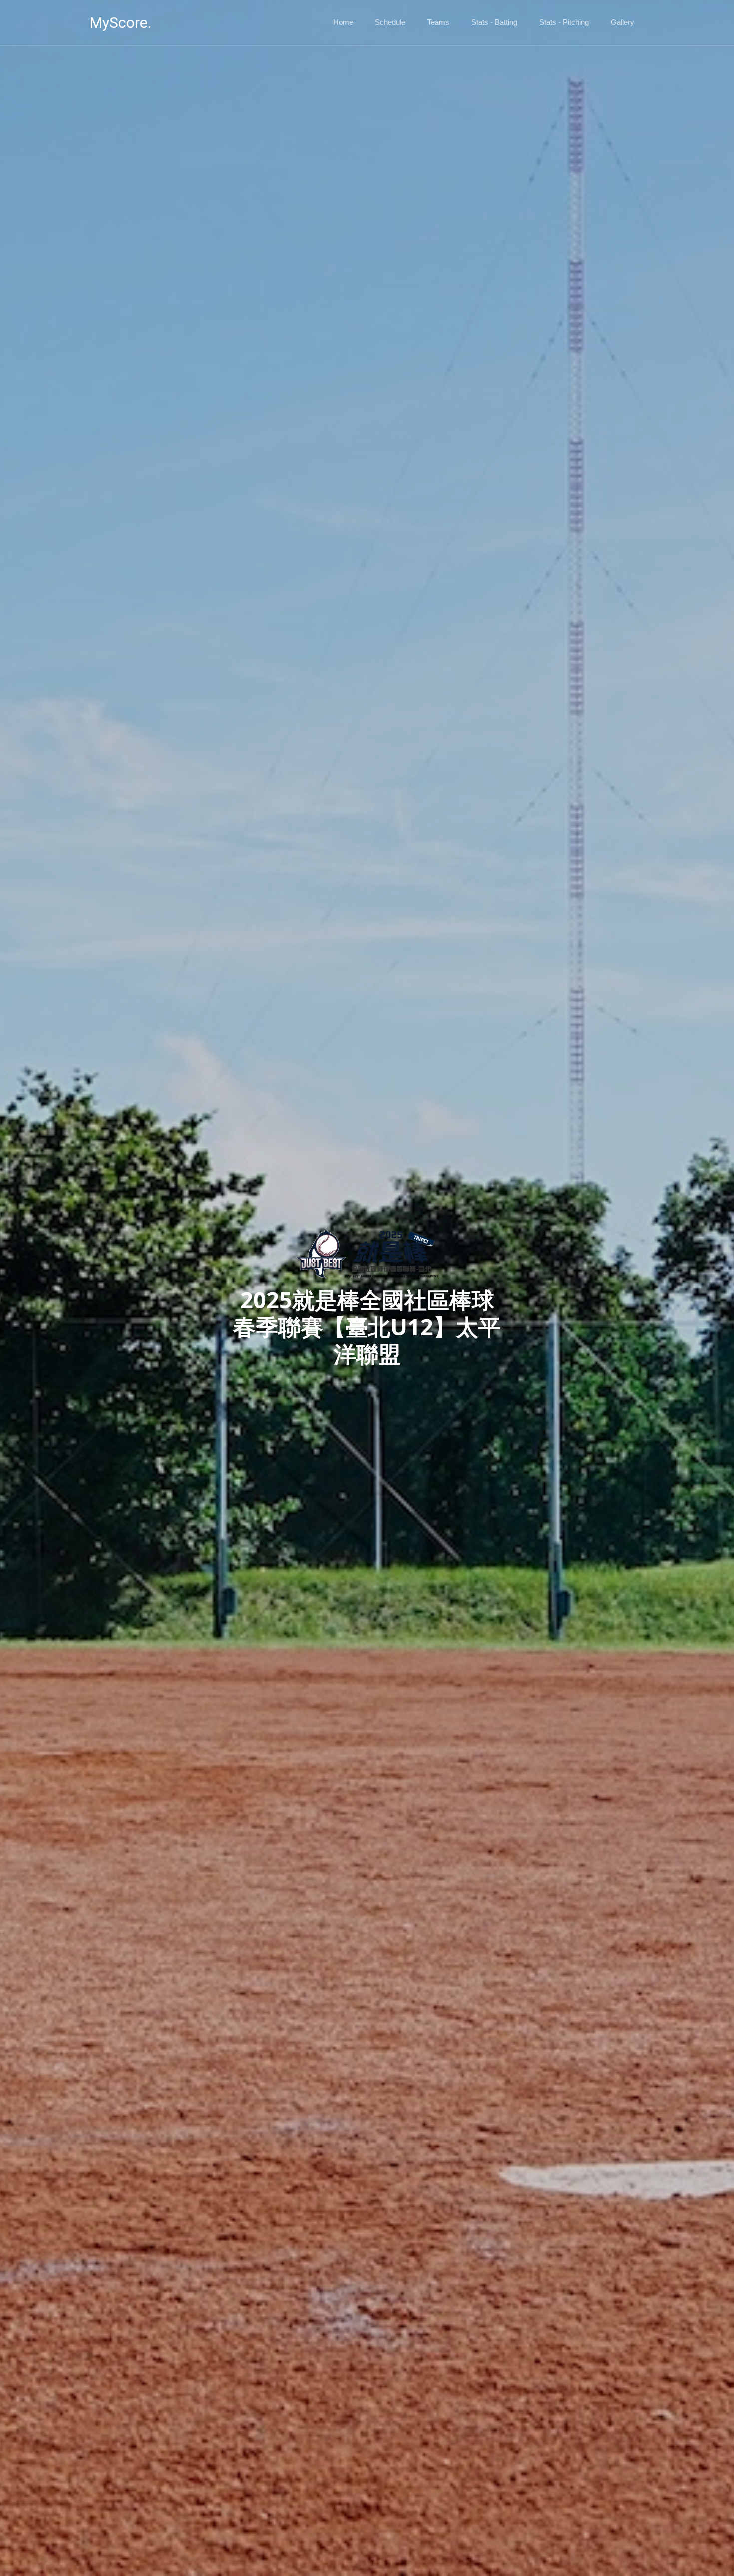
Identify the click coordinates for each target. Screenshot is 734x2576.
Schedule (390, 22)
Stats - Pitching (564, 22)
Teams (438, 22)
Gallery (622, 22)
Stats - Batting (494, 22)
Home (343, 22)
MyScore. (121, 23)
